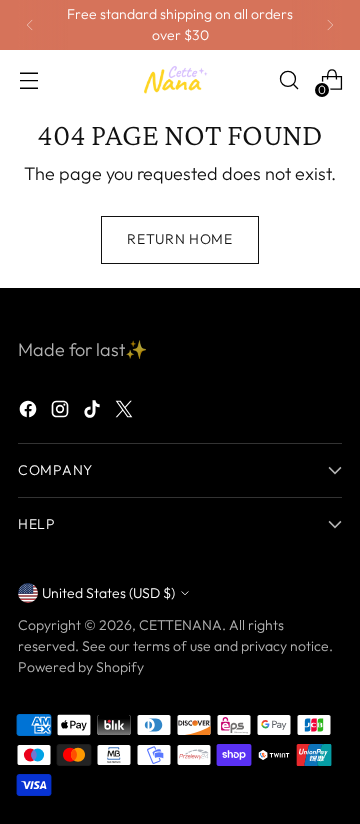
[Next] (330, 25)
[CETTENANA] (180, 80)
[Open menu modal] (28, 80)
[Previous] (30, 25)
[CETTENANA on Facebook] (30, 412)
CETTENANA (180, 625)
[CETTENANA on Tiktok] (94, 412)
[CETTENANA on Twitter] (126, 412)
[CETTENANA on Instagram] (62, 412)
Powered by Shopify (81, 667)
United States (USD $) (108, 593)
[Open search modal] (288, 80)
